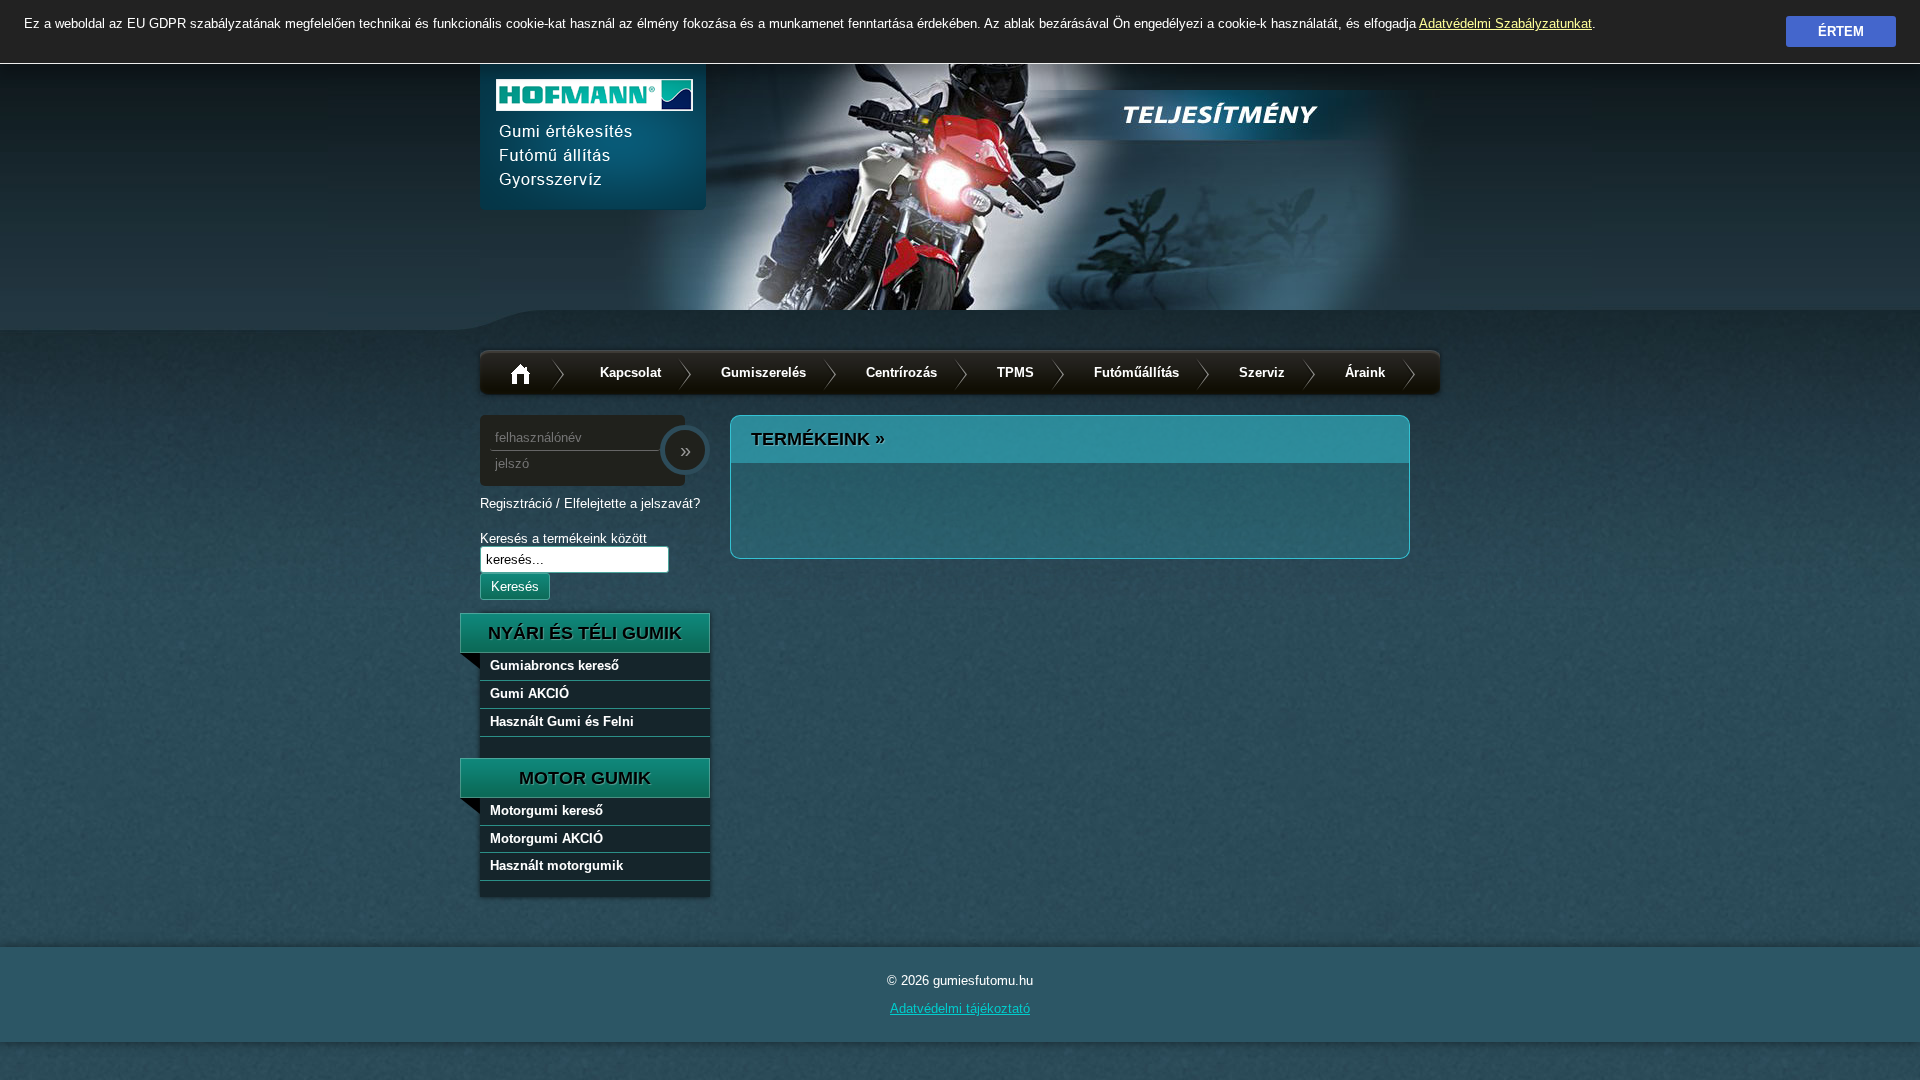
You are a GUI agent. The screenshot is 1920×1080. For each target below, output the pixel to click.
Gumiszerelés (763, 372)
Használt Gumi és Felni (562, 721)
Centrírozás (901, 372)
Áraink (1365, 372)
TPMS (1015, 372)
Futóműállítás (1136, 372)
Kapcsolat (630, 372)
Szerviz (1262, 372)
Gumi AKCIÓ (529, 693)
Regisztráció (516, 503)
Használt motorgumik (556, 865)
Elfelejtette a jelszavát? (632, 503)
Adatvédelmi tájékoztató (960, 1008)
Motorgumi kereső (546, 810)
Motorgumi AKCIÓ (546, 838)
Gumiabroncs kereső (554, 665)
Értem (1841, 31)
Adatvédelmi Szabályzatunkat (1505, 23)
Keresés (515, 586)
